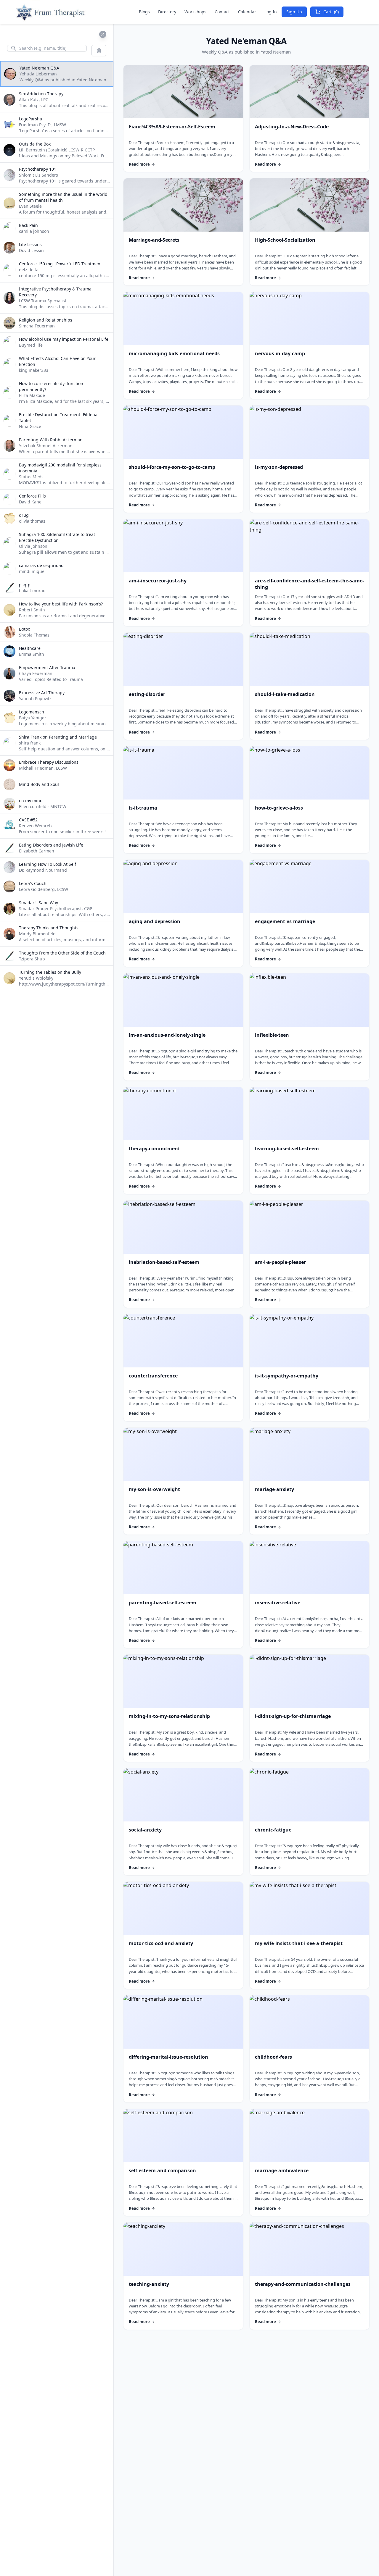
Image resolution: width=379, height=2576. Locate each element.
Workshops (195, 12)
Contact (222, 12)
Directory (167, 12)
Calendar (247, 12)
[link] (183, 119)
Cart (331, 12)
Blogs (144, 12)
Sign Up (294, 12)
